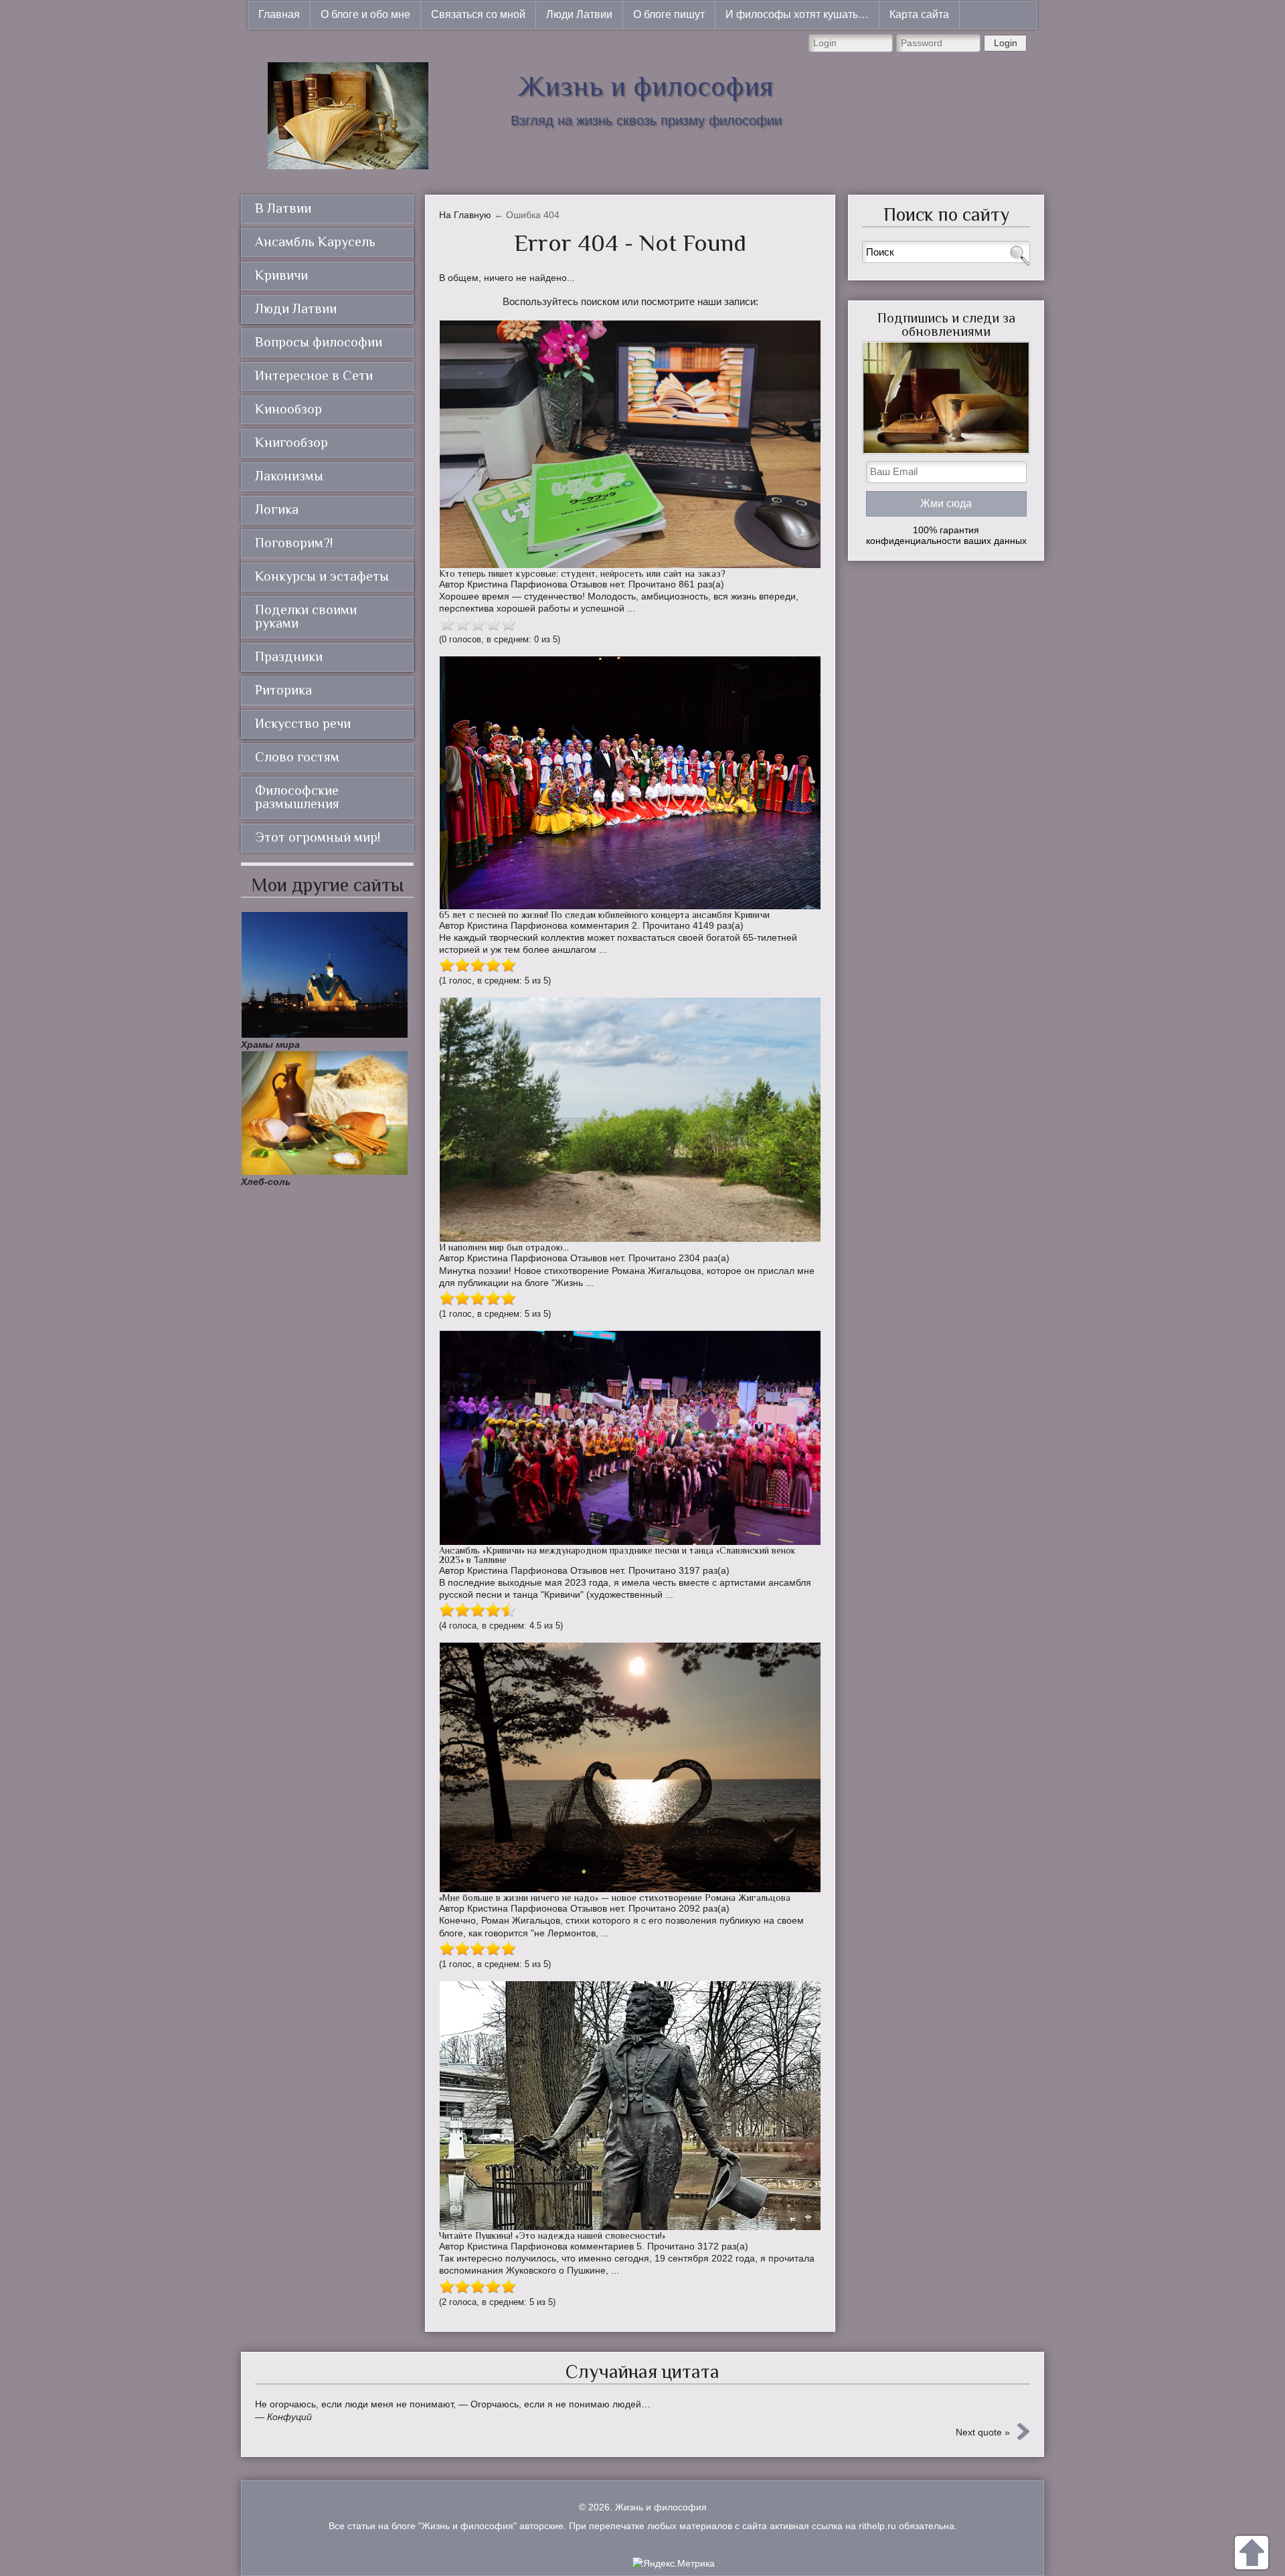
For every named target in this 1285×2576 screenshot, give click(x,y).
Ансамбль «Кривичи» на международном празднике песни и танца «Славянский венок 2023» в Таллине (617, 1555)
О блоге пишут (669, 14)
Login (1006, 43)
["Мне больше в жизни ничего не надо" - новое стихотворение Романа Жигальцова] (630, 1767)
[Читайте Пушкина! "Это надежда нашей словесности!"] (630, 2106)
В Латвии (283, 208)
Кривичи (281, 275)
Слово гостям (297, 757)
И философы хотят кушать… (797, 14)
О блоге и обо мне (365, 14)
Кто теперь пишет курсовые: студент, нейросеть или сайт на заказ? (582, 573)
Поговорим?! (294, 543)
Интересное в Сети (314, 375)
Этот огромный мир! (318, 837)
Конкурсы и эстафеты (322, 576)
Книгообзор (291, 442)
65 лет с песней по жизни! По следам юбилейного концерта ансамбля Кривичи (604, 915)
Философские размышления (297, 797)
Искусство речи (303, 723)
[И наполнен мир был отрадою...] (630, 1120)
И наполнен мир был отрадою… (504, 1247)
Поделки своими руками (306, 616)
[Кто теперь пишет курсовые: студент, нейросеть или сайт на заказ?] (630, 444)
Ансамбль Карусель (315, 242)
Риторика (283, 690)
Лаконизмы (289, 476)
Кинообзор (288, 409)
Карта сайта (919, 14)
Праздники (289, 656)
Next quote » (983, 2432)
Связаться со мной (478, 14)
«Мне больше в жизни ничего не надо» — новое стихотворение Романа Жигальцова (615, 1898)
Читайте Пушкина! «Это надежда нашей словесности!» (552, 2235)
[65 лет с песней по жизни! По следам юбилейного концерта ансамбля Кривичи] (630, 783)
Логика (277, 509)
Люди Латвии (579, 14)
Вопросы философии (319, 342)
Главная (279, 14)
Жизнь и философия (646, 86)
